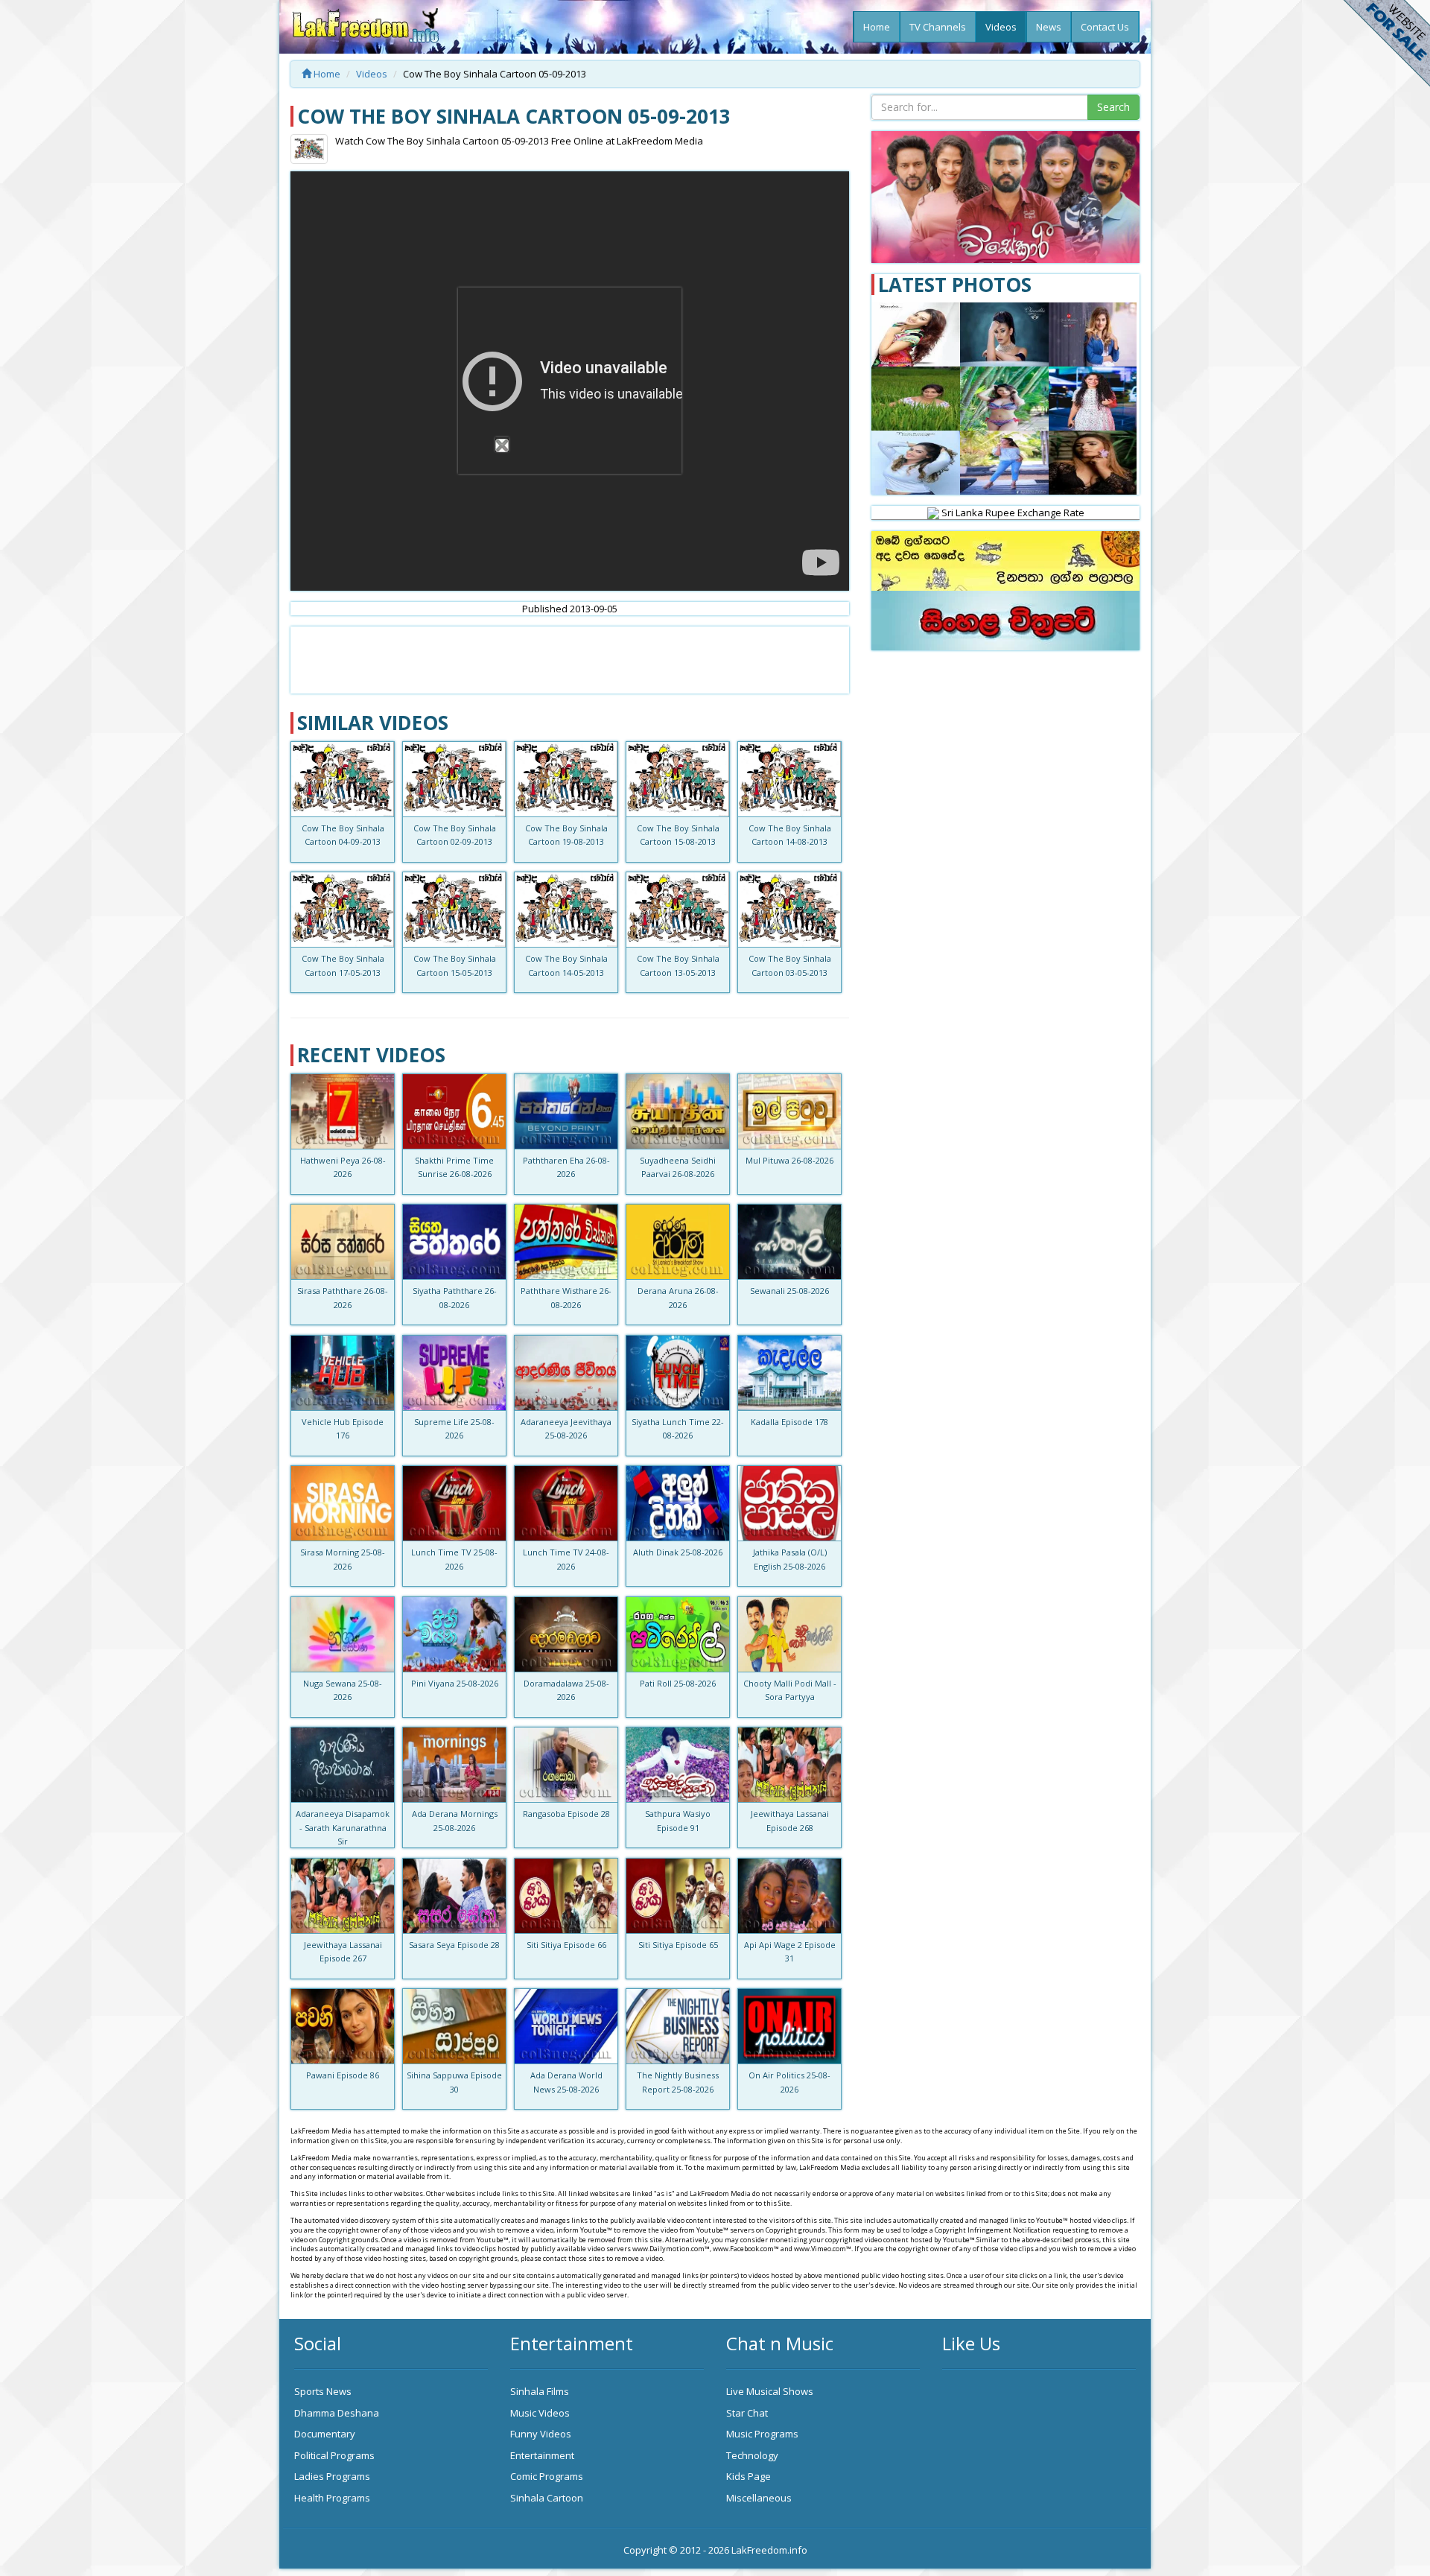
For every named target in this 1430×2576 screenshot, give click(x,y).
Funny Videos (541, 2434)
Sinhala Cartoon (547, 2498)
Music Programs (762, 2434)
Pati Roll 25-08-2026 (678, 1683)
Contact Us (1105, 27)
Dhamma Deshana (337, 2413)
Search (1113, 107)
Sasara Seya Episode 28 (454, 1945)
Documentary (325, 2434)
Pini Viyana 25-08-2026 (455, 1683)
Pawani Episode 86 (343, 2075)
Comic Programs (547, 2476)
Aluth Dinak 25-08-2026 (678, 1552)
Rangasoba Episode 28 (566, 1814)
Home (877, 27)
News (1049, 27)
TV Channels (938, 27)
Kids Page (749, 2476)
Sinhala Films (540, 2391)
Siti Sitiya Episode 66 (566, 1945)
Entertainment (542, 2455)
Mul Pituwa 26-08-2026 (789, 1160)
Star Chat (747, 2413)
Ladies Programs (332, 2476)
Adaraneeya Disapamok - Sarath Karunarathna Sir (343, 1827)
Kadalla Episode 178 (789, 1422)
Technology (752, 2455)
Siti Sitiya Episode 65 (678, 1945)
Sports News (323, 2391)
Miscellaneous (759, 2498)
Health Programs (332, 2498)
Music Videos (540, 2413)
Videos (1001, 27)
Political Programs (334, 2455)
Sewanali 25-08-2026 (789, 1291)
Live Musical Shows (770, 2391)
